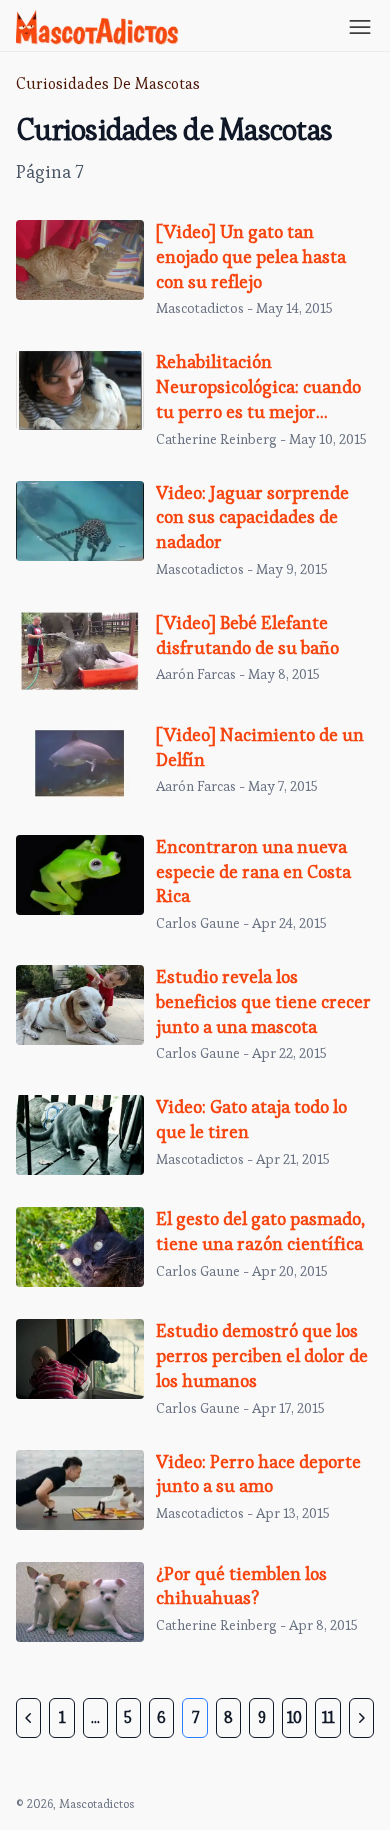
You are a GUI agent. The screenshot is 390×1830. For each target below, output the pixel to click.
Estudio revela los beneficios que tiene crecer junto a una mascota (263, 1001)
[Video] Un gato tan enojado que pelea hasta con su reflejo (251, 256)
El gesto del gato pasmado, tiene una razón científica (260, 1231)
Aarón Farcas (196, 674)
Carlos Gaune (198, 923)
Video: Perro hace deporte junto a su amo (258, 1474)
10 (294, 1717)
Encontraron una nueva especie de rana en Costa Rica (253, 871)
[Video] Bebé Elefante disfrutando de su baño (247, 635)
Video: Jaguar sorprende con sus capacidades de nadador (252, 517)
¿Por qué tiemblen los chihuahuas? (241, 1586)
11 (328, 1717)
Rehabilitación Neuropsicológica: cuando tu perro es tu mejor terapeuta (258, 398)
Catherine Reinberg (216, 439)
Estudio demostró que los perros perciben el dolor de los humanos (262, 1355)
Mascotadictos (200, 308)
